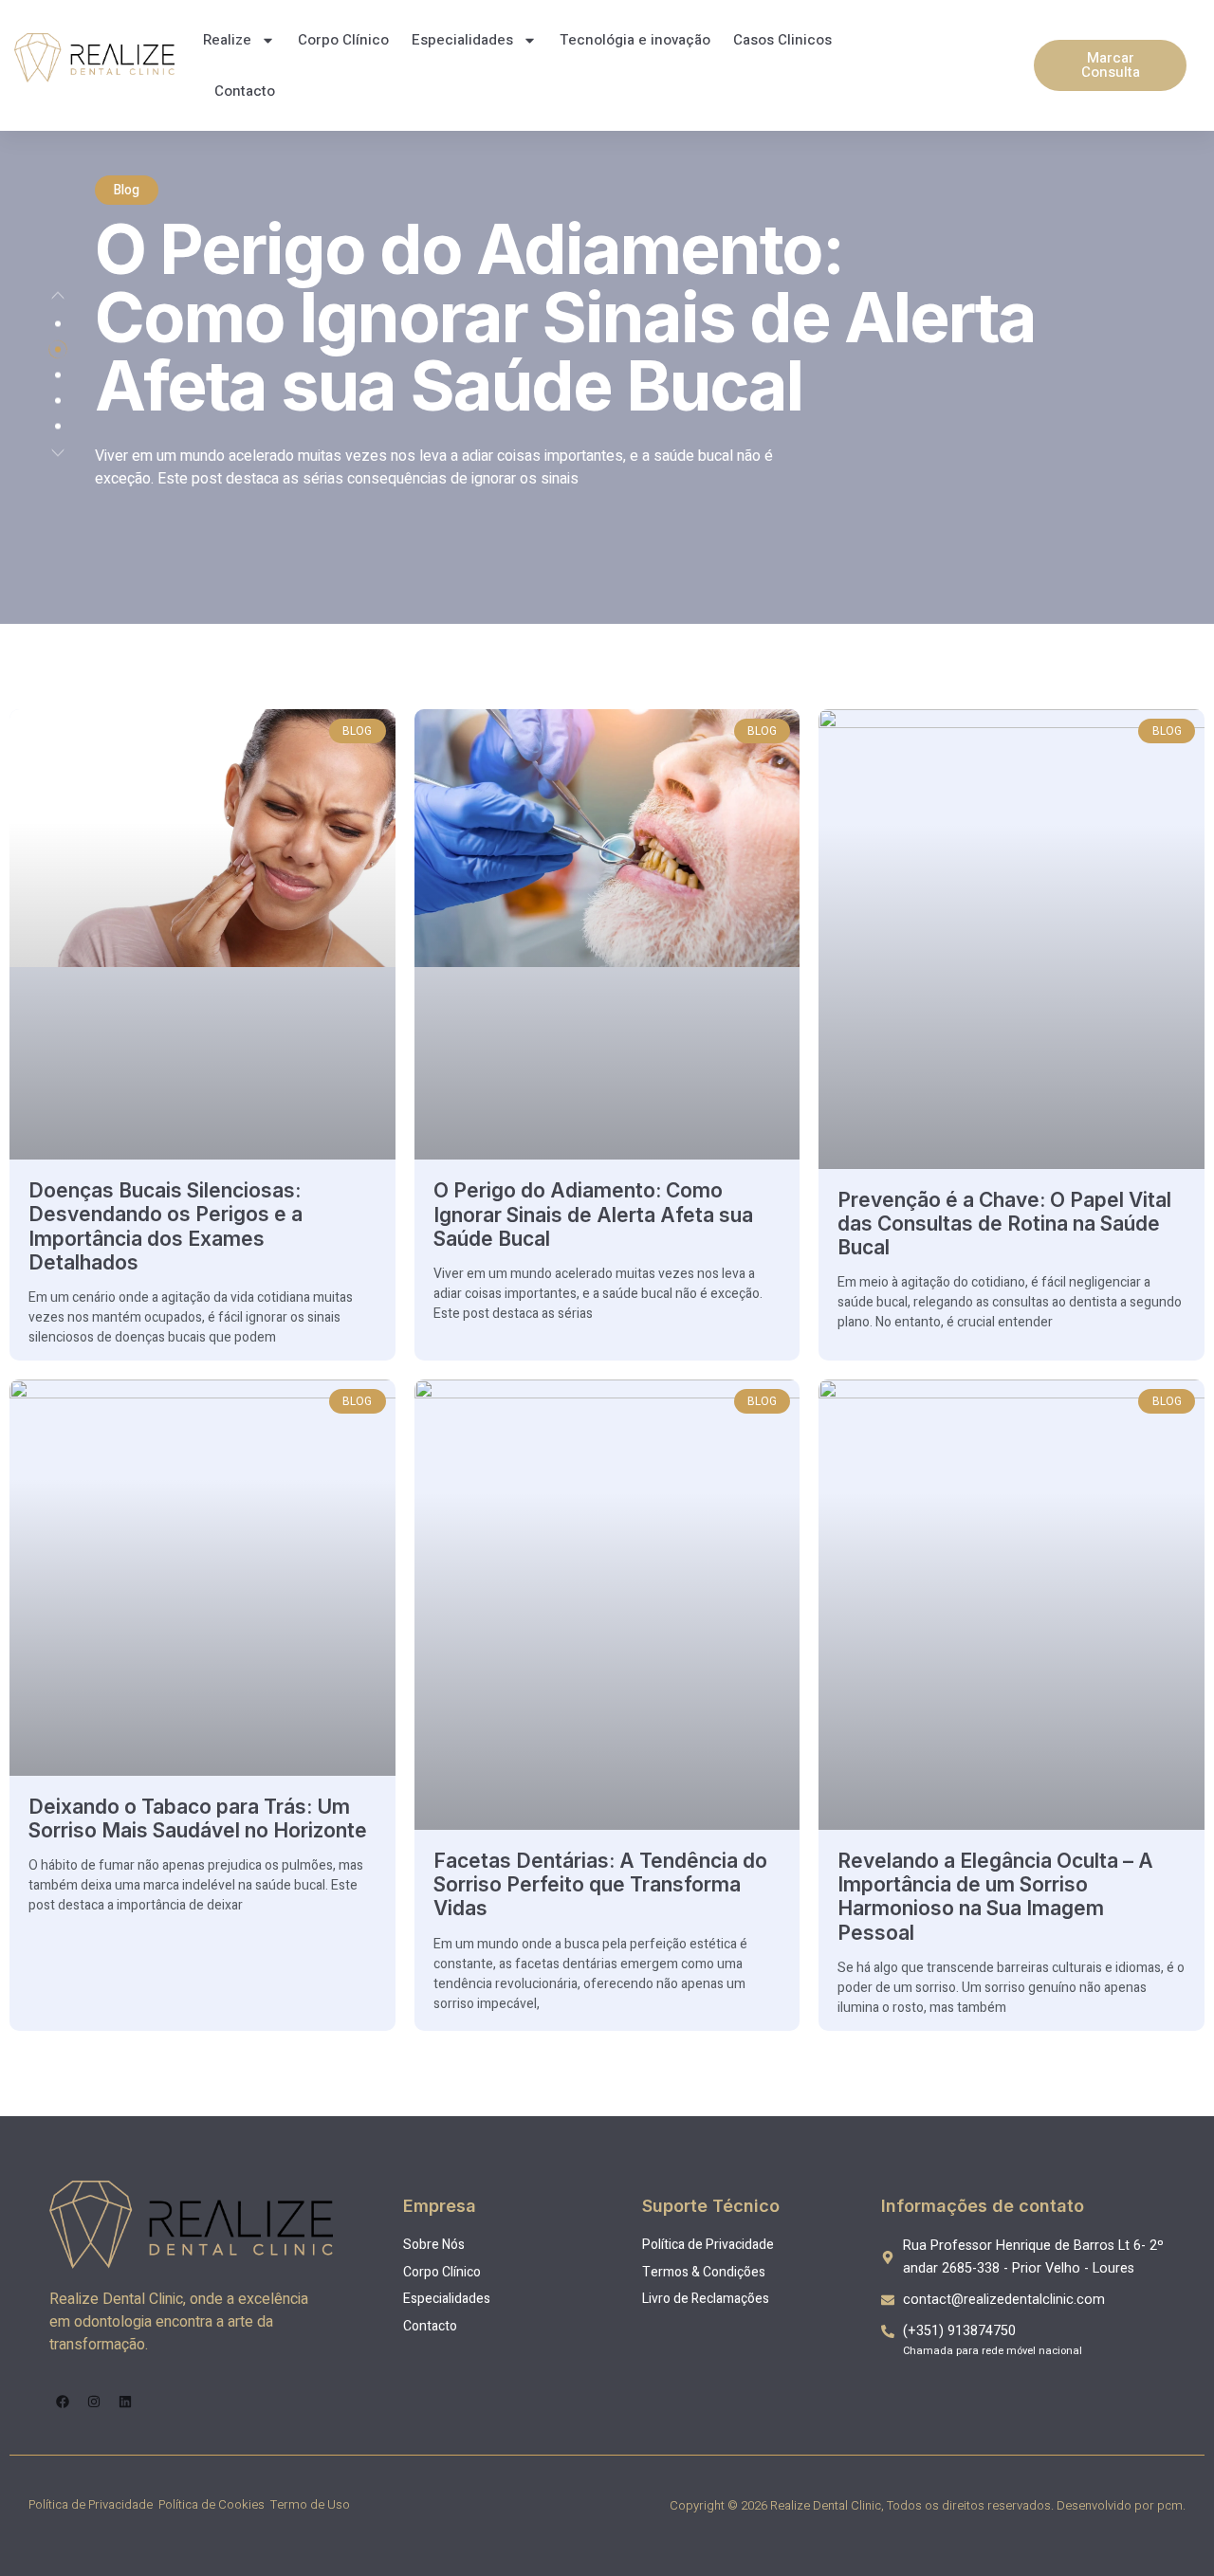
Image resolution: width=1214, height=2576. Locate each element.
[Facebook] (63, 2402)
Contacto (245, 91)
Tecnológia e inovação (635, 40)
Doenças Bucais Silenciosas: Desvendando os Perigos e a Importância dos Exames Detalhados (166, 1226)
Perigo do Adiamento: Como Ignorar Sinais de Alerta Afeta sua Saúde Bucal (565, 317)
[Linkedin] (125, 2402)
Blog (127, 190)
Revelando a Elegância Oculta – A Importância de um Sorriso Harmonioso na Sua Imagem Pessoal (995, 1897)
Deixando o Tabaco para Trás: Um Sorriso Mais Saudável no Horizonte (198, 1818)
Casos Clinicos (782, 40)
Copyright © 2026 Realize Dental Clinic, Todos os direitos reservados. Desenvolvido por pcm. (928, 2505)
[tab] (58, 324)
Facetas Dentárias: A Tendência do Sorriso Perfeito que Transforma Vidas (600, 1884)
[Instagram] (94, 2402)
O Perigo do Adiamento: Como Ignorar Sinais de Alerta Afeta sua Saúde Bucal (593, 1214)
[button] (58, 296)
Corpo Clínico (343, 40)
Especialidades (462, 40)
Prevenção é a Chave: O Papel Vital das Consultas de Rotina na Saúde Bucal (1004, 1224)
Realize (227, 40)
